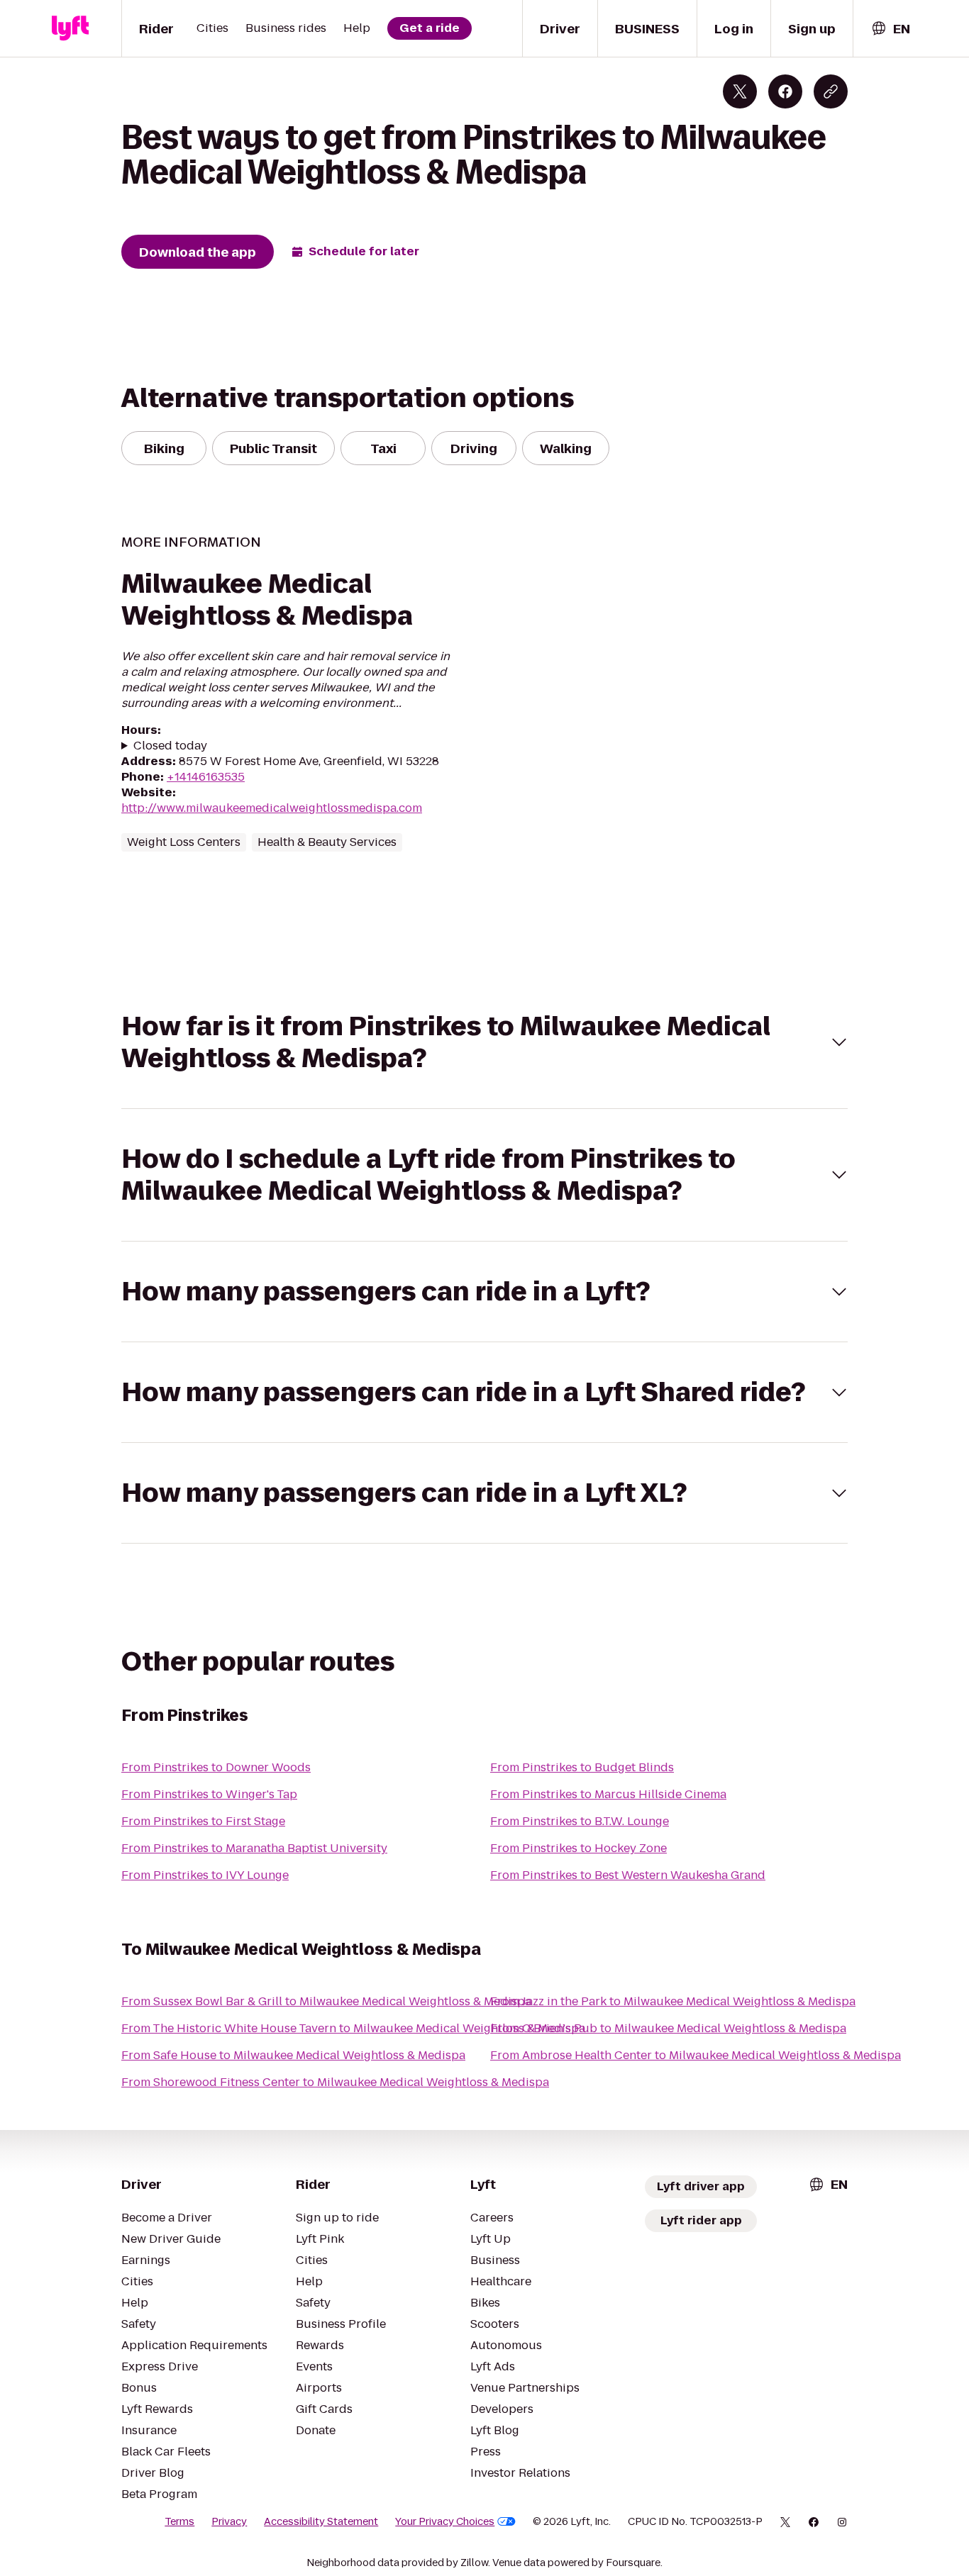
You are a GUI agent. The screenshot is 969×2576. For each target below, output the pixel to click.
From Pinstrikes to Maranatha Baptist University (254, 1848)
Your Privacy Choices (445, 2521)
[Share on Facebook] (785, 91)
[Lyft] (70, 28)
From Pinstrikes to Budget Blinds (582, 1767)
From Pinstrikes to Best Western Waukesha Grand (628, 1875)
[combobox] (890, 29)
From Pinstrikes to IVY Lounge (205, 1875)
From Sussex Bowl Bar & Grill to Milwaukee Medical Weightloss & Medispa (326, 2001)
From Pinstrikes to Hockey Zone (578, 1848)
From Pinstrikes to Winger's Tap (209, 1794)
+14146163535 (206, 777)
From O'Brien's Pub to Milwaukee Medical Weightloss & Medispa (668, 2028)
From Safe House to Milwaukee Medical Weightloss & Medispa (293, 2055)
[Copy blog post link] (831, 91)
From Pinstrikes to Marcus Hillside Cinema (608, 1794)
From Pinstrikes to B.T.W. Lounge (580, 1821)
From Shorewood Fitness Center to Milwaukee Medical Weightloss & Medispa (335, 2082)
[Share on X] (740, 91)
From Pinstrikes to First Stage (203, 1821)
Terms (179, 2521)
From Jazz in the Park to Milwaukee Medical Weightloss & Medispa (673, 2001)
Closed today (170, 746)
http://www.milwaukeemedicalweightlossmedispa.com (272, 808)
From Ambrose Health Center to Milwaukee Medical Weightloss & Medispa (696, 2055)
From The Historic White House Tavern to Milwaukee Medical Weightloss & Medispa (353, 2028)
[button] (484, 1042)
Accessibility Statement (321, 2521)
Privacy (229, 2521)
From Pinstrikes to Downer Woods (216, 1767)
